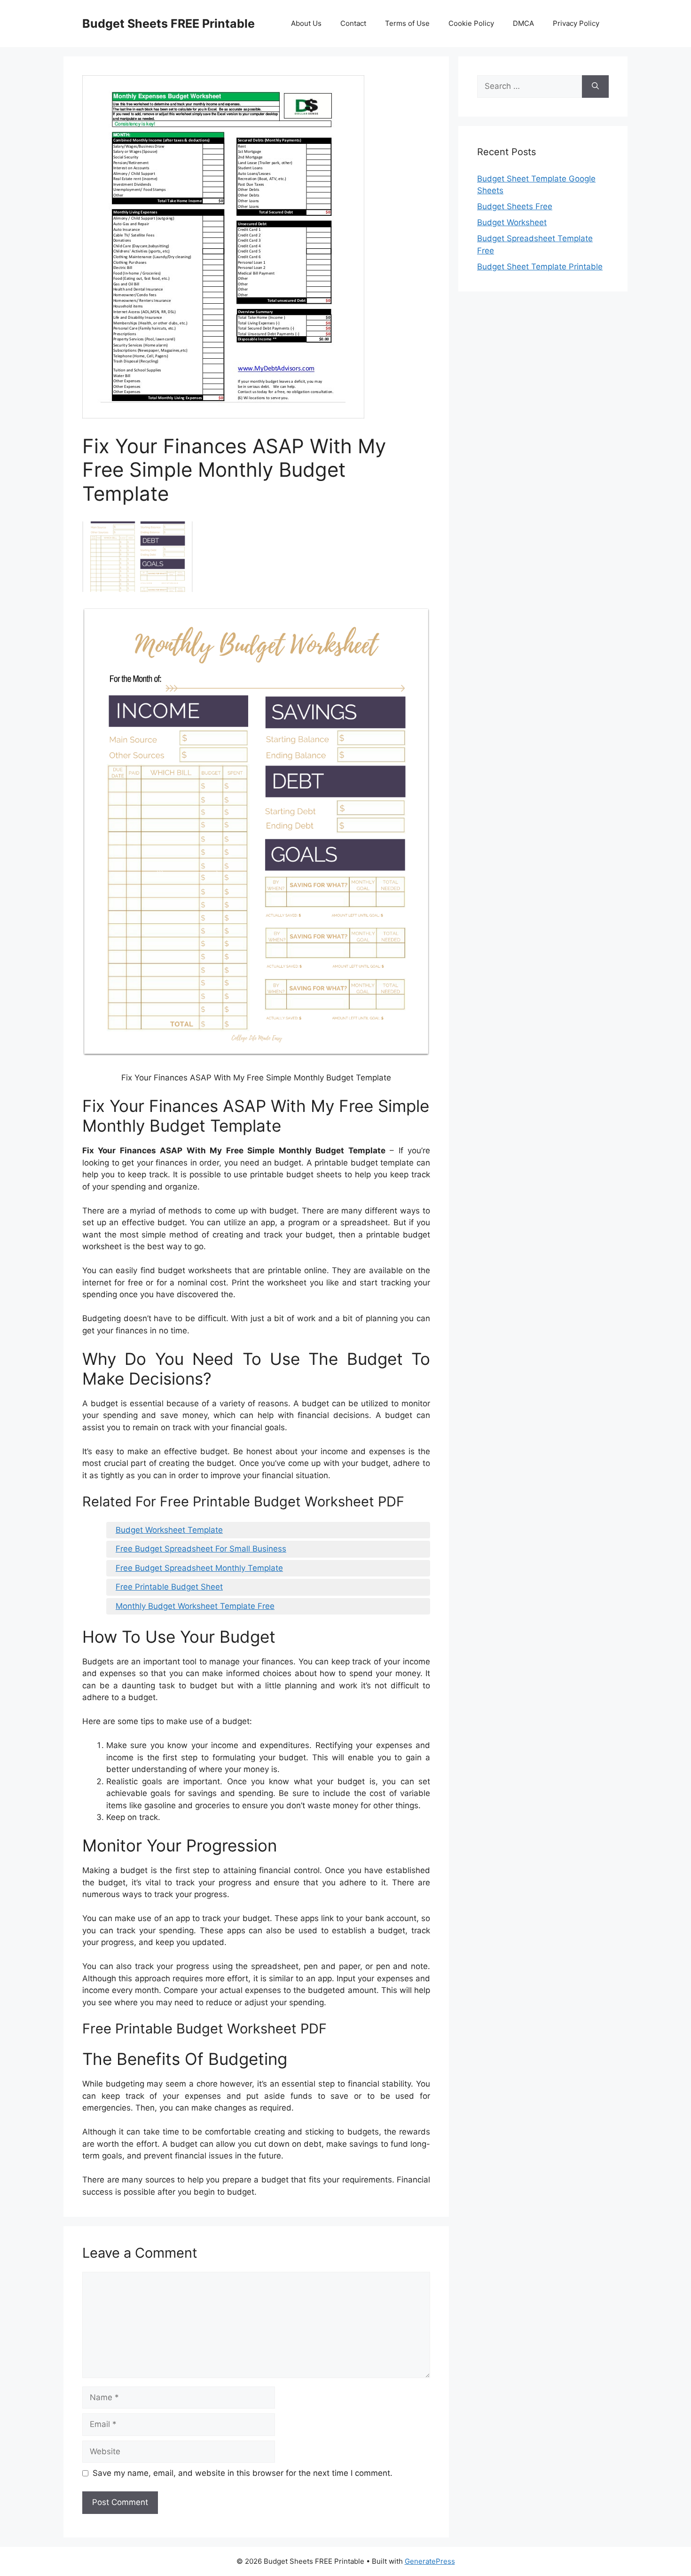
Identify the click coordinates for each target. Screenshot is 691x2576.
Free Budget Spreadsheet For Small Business (201, 1549)
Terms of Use (407, 23)
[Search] (595, 87)
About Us (306, 23)
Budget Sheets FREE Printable (169, 24)
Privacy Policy (576, 23)
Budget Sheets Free (515, 206)
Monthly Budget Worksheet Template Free (195, 1606)
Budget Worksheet (512, 222)
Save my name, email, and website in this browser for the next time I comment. (243, 2473)
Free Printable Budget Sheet (169, 1587)
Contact (353, 23)
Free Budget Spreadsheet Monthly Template (199, 1568)
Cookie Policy (471, 23)
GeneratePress (430, 2561)
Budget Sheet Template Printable (540, 267)
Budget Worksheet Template (169, 1530)
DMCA (523, 23)
